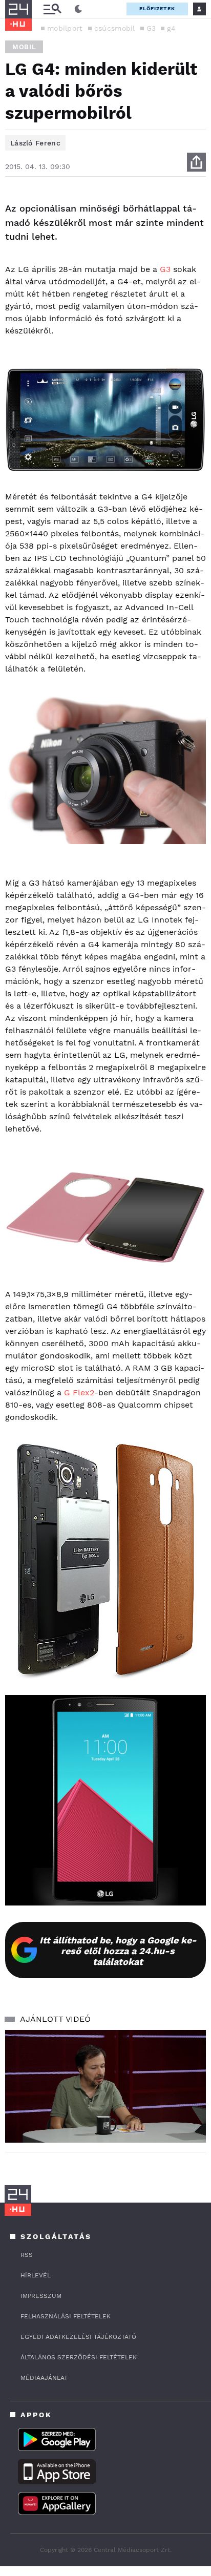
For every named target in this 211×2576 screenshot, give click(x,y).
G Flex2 (79, 1392)
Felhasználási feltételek (66, 2316)
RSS (27, 2255)
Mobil (24, 47)
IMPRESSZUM (41, 2296)
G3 (151, 28)
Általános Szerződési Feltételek (79, 2357)
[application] (105, 2087)
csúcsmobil (115, 28)
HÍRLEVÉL (36, 2275)
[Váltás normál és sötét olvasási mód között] (78, 9)
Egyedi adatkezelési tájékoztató (78, 2337)
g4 (171, 28)
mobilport (65, 28)
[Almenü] (52, 9)
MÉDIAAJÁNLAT (44, 2378)
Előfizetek (157, 8)
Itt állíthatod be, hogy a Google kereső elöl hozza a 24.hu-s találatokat (118, 1951)
